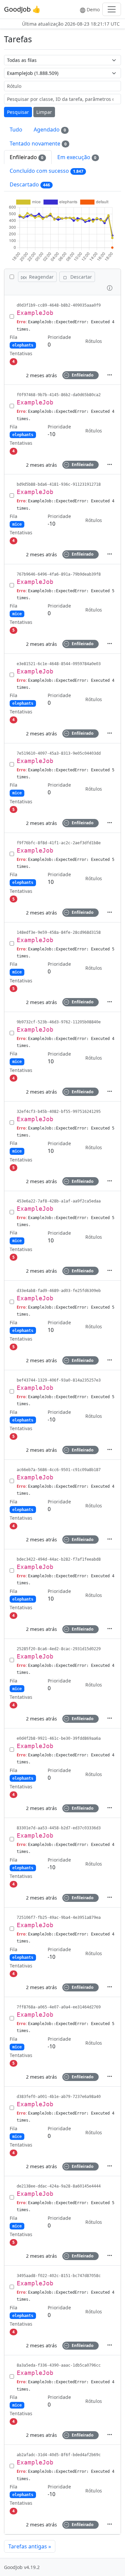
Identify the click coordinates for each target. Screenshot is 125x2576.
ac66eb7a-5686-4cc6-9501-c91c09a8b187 (59, 1470)
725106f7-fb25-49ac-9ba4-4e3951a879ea (59, 1918)
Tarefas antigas (30, 2546)
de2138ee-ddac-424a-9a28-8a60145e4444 (59, 2186)
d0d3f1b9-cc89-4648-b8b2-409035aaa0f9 (59, 305)
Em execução (77, 157)
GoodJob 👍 (22, 9)
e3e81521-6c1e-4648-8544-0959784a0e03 (59, 664)
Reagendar (41, 277)
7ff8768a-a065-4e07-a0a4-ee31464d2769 (59, 2007)
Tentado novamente (38, 143)
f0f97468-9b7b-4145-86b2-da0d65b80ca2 (59, 395)
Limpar (44, 112)
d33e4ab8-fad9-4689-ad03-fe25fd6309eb (59, 1291)
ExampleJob (35, 313)
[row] (62, 340)
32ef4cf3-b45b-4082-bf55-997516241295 (59, 1112)
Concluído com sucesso (46, 171)
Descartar (80, 277)
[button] (110, 287)
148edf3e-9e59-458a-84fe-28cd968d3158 (59, 932)
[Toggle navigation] (112, 9)
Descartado (30, 184)
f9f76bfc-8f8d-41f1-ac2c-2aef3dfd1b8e (59, 843)
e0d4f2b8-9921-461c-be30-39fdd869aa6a (59, 1738)
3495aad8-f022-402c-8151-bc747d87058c (59, 2276)
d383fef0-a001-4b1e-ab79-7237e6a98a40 (59, 2097)
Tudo (16, 129)
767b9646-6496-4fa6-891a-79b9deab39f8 (59, 574)
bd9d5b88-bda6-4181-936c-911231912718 (59, 484)
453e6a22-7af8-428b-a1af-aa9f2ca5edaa (59, 1201)
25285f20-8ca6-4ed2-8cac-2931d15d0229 (59, 1649)
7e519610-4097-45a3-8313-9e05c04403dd (59, 753)
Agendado (50, 129)
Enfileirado (26, 157)
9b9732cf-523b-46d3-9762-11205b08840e (59, 1022)
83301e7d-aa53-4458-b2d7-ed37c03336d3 (59, 1828)
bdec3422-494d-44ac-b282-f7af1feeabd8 (59, 1559)
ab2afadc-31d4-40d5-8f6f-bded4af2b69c (59, 2455)
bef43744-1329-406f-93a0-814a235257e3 (59, 1380)
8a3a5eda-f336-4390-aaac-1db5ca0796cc (59, 2365)
